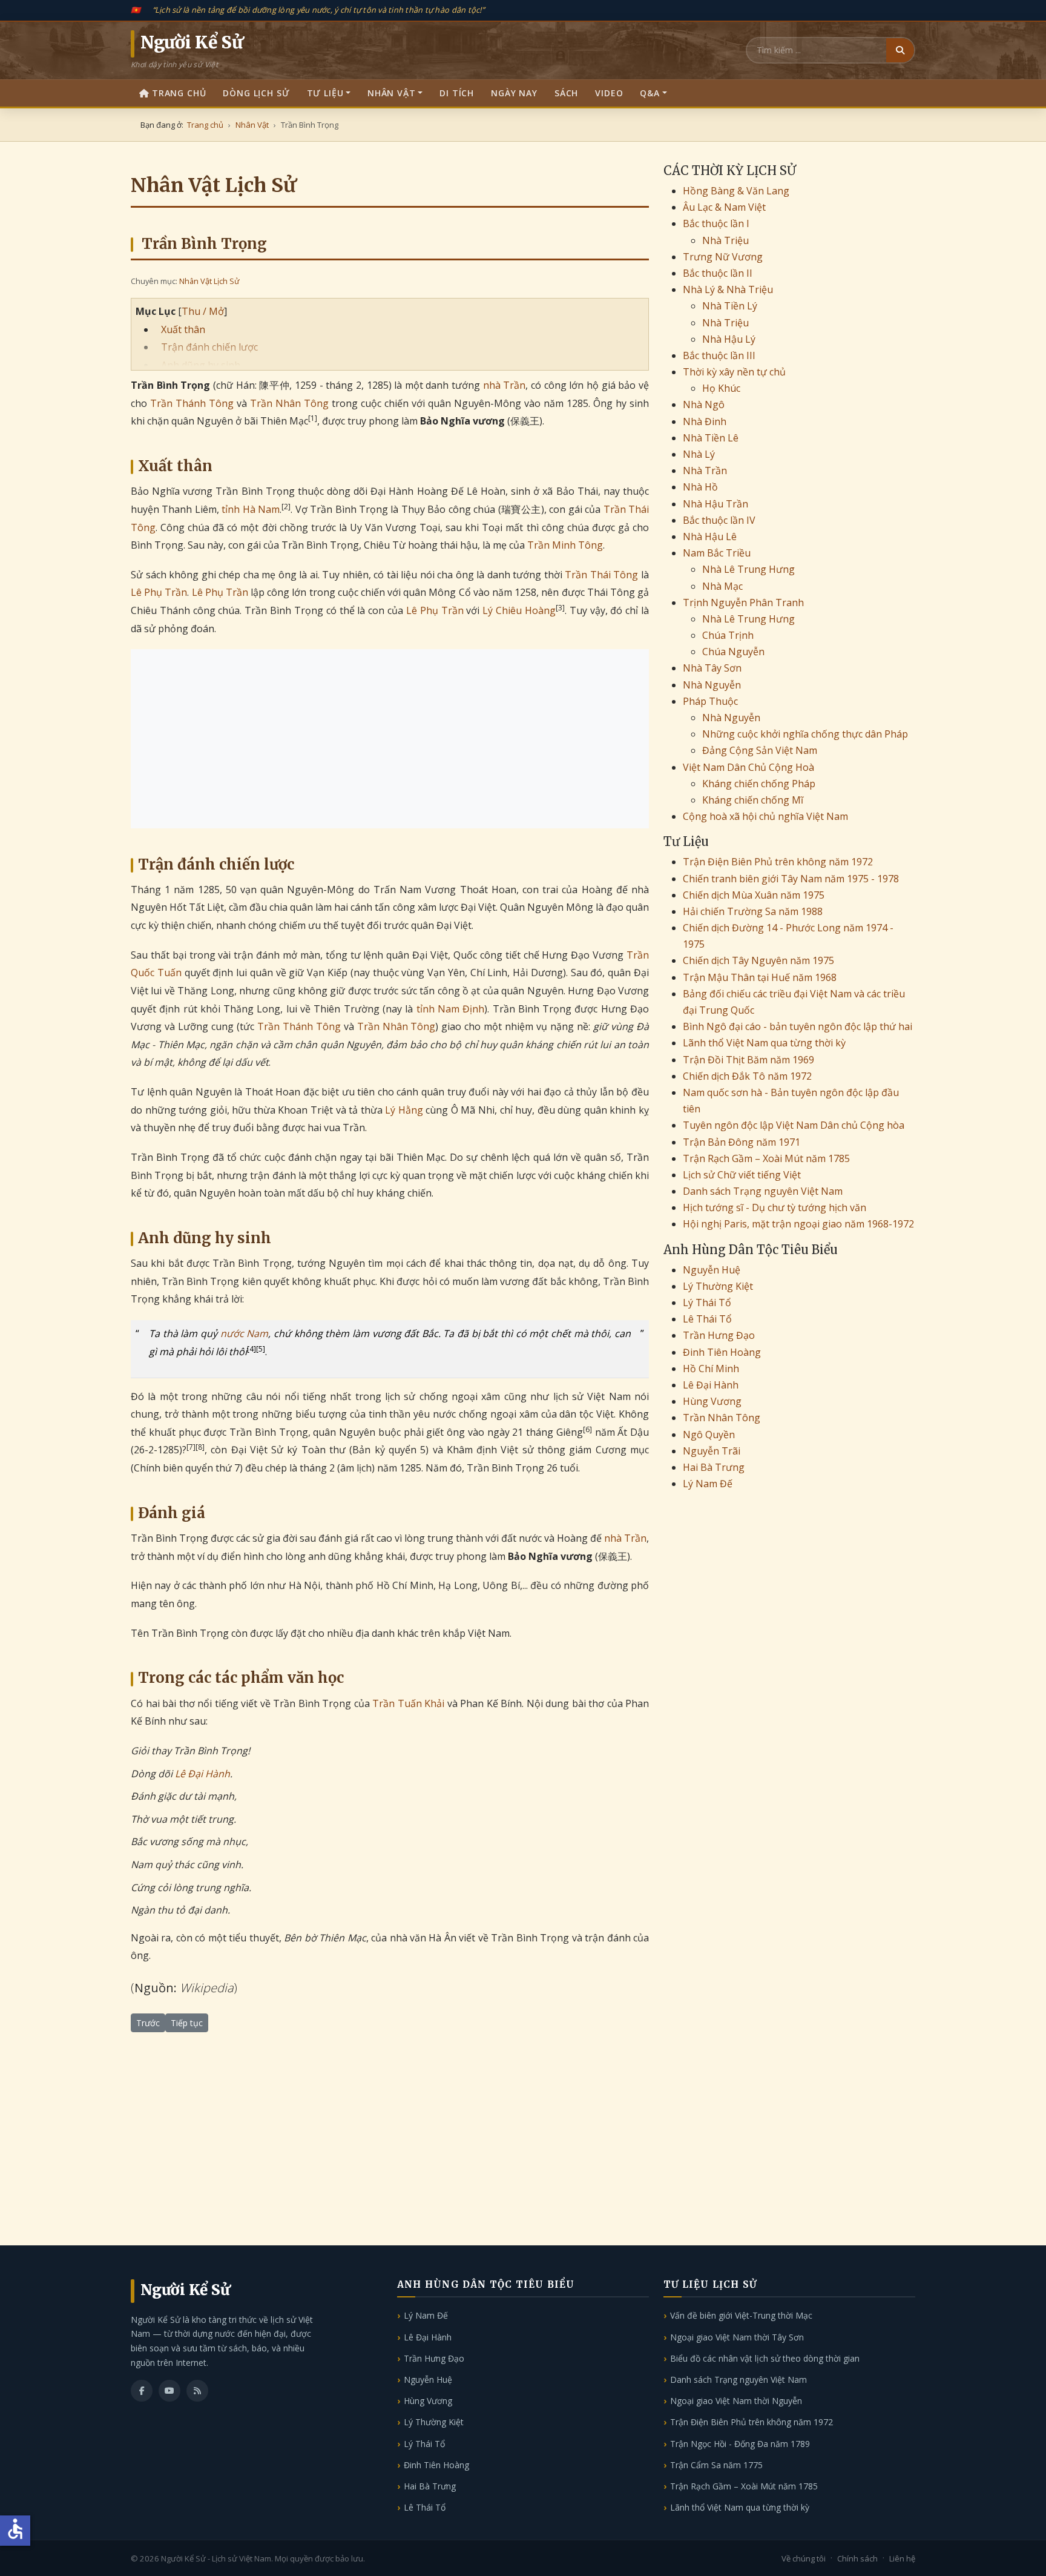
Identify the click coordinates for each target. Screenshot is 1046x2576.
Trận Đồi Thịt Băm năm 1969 (748, 1060)
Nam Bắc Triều (717, 553)
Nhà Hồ (700, 487)
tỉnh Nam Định (451, 1009)
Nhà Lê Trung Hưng (748, 569)
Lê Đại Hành (202, 1774)
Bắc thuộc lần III (719, 355)
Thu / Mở (203, 311)
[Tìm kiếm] (900, 50)
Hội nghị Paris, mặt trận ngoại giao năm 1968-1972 (798, 1224)
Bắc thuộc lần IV (719, 520)
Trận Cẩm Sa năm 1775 (716, 2465)
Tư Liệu (325, 93)
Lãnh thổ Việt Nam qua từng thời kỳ (764, 1043)
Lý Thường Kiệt (718, 1286)
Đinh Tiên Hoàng (722, 1352)
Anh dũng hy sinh (201, 365)
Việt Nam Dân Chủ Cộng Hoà (748, 767)
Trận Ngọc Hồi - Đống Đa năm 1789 (740, 2444)
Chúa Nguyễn (733, 652)
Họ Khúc (721, 388)
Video (609, 93)
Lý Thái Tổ (707, 1303)
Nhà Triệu (725, 240)
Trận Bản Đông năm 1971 (742, 1142)
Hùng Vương (712, 1401)
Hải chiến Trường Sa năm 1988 (753, 911)
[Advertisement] (390, 739)
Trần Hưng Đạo (719, 1335)
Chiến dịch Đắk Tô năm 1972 (747, 1076)
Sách (566, 93)
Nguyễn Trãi (712, 1451)
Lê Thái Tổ (707, 1319)
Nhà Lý (699, 454)
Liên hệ (902, 2558)
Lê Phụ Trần (159, 592)
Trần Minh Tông (565, 545)
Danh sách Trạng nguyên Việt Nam (763, 1191)
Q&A (650, 93)
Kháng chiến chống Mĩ (753, 800)
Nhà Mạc (722, 586)
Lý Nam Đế (708, 1484)
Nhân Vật (392, 93)
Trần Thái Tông (601, 575)
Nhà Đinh (705, 421)
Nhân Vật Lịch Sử (209, 281)
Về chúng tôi (804, 2558)
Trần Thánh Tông (192, 403)
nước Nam (245, 1333)
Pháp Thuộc (710, 701)
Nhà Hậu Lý (729, 339)
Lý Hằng (404, 1110)
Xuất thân (183, 329)
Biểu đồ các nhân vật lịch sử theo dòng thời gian (765, 2358)
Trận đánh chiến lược (209, 347)
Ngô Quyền (709, 1435)
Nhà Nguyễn (712, 685)
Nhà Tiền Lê (711, 438)
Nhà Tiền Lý (730, 306)
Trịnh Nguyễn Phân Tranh (743, 603)
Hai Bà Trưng (714, 1467)
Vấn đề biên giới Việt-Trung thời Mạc (741, 2315)
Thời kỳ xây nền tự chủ (734, 372)
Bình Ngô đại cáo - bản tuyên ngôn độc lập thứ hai (798, 1026)
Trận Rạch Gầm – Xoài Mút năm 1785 (766, 1158)
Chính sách (857, 2558)
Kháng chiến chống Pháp (759, 784)
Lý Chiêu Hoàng (519, 610)
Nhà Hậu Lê (710, 537)
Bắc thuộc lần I (716, 223)
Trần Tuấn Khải (408, 1703)
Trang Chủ (179, 93)
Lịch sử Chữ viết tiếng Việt (742, 1175)
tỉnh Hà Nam (251, 509)
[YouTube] (169, 2391)
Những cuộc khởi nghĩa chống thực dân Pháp (805, 734)
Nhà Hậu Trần (715, 504)
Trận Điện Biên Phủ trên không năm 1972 (778, 862)
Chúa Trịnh (728, 635)
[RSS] (197, 2391)
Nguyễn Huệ (712, 1270)
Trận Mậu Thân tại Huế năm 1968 (760, 977)
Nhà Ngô (704, 405)
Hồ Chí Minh (711, 1369)
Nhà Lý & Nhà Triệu (728, 289)
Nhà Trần (705, 471)
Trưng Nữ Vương (723, 257)
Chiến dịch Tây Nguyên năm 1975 (758, 960)
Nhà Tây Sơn (712, 668)
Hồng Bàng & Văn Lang (736, 191)
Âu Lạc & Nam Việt (724, 207)
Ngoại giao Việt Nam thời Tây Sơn (737, 2337)
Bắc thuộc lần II (718, 273)
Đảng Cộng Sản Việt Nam (760, 750)
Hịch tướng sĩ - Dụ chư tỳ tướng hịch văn (775, 1207)
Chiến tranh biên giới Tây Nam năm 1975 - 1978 (791, 879)
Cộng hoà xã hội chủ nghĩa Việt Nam (765, 816)
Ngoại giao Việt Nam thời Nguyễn (736, 2401)
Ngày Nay (514, 93)
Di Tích (457, 93)
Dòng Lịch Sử (256, 93)
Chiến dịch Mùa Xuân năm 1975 (754, 895)
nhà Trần (505, 385)
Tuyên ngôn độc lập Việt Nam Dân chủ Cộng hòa (794, 1125)
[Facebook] (142, 2391)
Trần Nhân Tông (289, 403)
